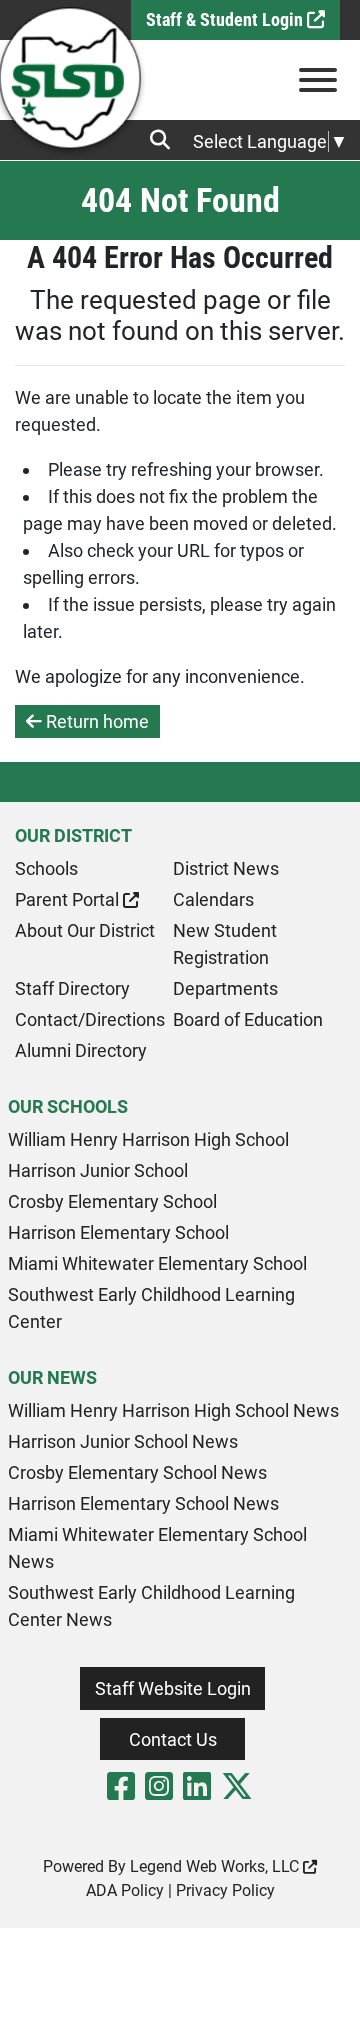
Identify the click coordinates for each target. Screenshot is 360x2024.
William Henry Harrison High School (148, 1139)
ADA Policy (125, 1890)
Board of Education (248, 1019)
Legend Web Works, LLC (216, 1866)
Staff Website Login (173, 1688)
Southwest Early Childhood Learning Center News (151, 1606)
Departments (225, 988)
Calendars (213, 899)
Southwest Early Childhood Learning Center (151, 1308)
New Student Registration (225, 944)
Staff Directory (72, 988)
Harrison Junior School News (123, 1441)
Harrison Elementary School (118, 1232)
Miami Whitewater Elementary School (157, 1263)
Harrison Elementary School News (143, 1503)
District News (226, 868)
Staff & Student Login (226, 19)
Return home (95, 721)
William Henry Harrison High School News (173, 1410)
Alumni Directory (81, 1050)
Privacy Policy (225, 1890)
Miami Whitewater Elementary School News (157, 1548)
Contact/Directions (90, 1019)
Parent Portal (69, 899)
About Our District (85, 930)
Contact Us (173, 1739)
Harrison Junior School (98, 1170)
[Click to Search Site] (166, 140)
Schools (46, 868)
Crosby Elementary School (112, 1201)
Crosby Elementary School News (137, 1472)
